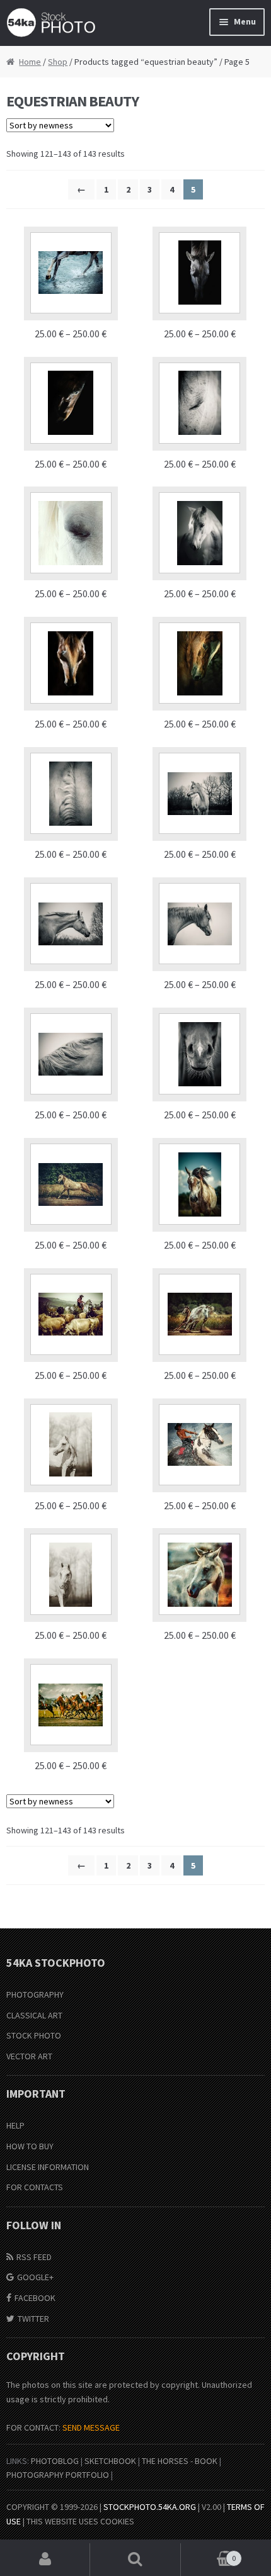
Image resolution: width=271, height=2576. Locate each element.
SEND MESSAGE (91, 2427)
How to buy (30, 2146)
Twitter (33, 2319)
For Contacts (35, 2187)
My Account (45, 2560)
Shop (58, 62)
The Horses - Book (180, 2461)
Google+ (35, 2277)
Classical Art (34, 2015)
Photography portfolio (58, 2475)
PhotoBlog (55, 2461)
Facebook (35, 2298)
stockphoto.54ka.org (150, 2507)
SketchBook (110, 2461)
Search (135, 2560)
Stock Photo (34, 2035)
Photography (35, 1994)
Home (30, 62)
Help (15, 2125)
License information (48, 2167)
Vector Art (29, 2056)
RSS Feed (34, 2257)
